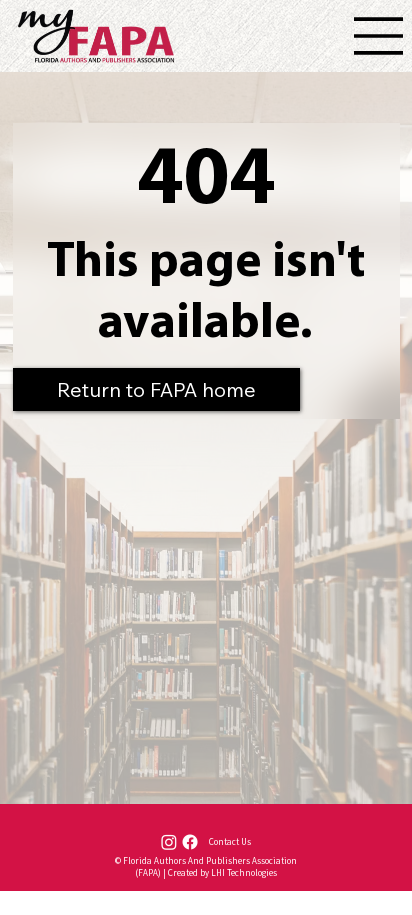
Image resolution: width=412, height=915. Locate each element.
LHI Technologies (244, 873)
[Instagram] (169, 842)
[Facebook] (190, 842)
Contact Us (230, 842)
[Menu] (379, 36)
